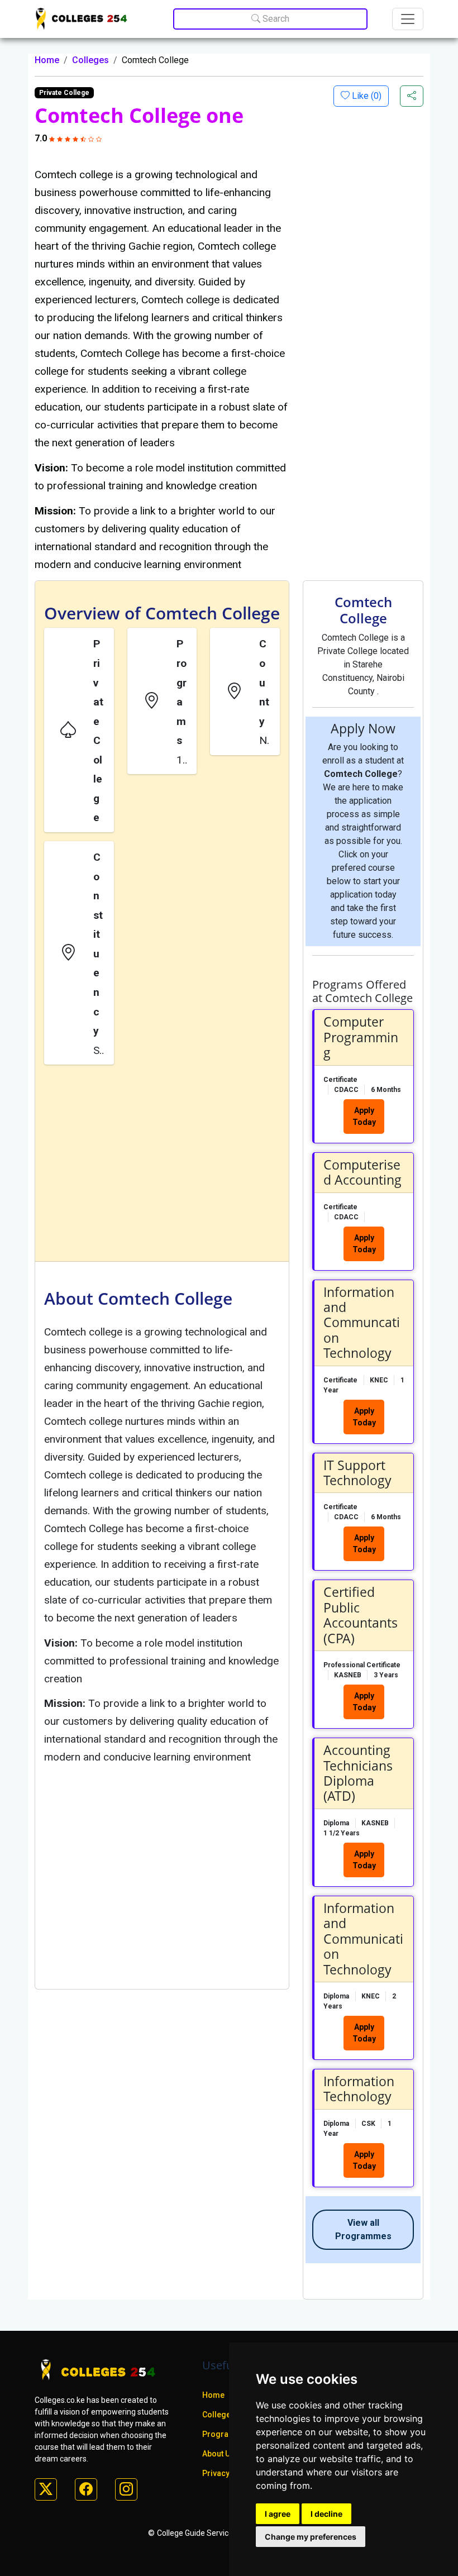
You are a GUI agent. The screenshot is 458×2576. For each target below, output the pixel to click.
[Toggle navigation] (408, 19)
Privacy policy (228, 2473)
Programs (221, 2434)
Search (275, 19)
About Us (218, 2454)
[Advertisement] (162, 1165)
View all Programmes (363, 2229)
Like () (366, 96)
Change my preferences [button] (311, 2537)
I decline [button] (326, 2514)
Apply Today (364, 1116)
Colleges (90, 60)
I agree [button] (278, 2514)
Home (47, 60)
